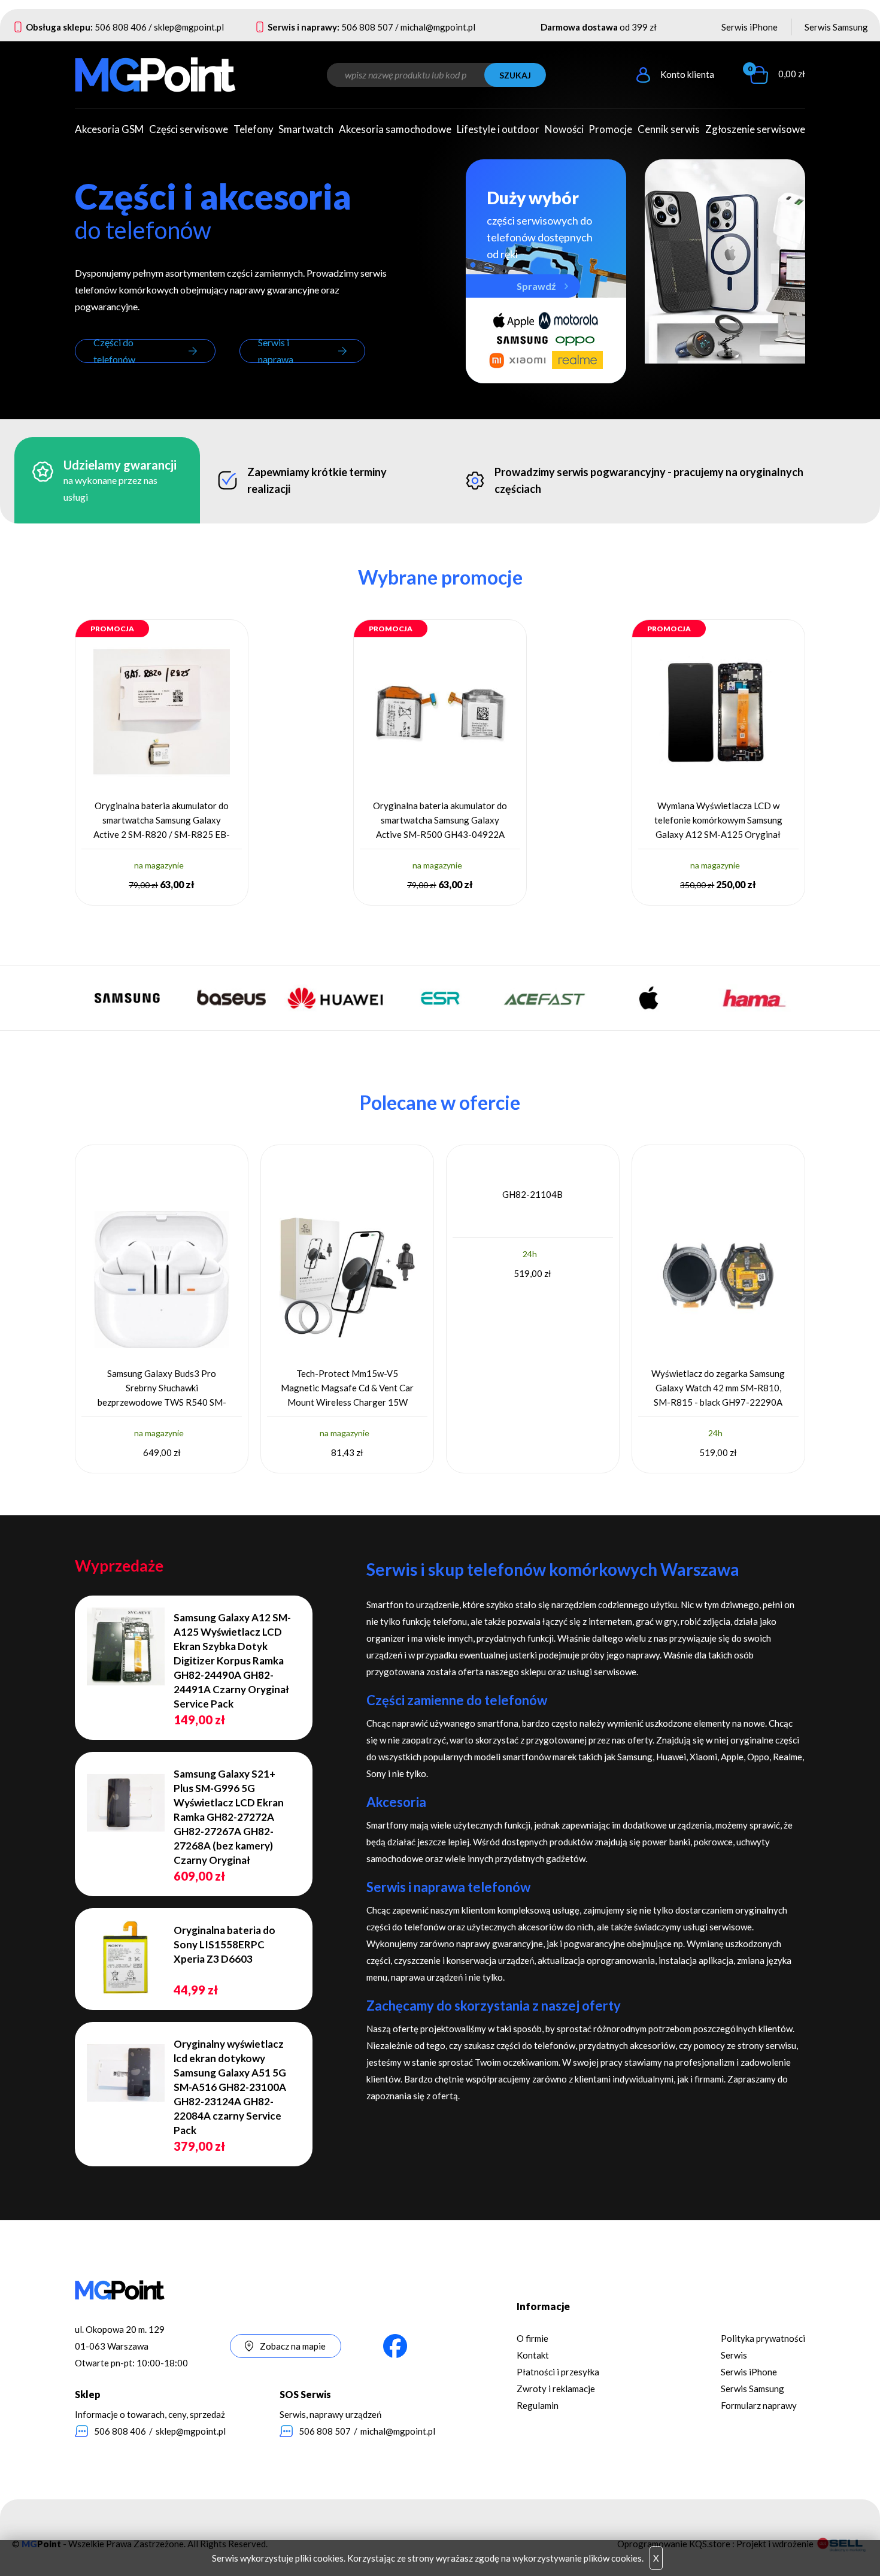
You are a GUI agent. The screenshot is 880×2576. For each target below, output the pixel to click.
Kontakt (533, 2355)
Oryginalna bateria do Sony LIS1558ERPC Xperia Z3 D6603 (224, 1944)
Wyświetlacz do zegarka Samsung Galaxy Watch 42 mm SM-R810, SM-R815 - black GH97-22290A (718, 1388)
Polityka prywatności (763, 2338)
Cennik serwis (669, 129)
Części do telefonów (114, 351)
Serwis (734, 2355)
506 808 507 (367, 27)
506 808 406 (121, 27)
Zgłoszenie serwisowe (755, 129)
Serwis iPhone (749, 27)
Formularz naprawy (759, 2405)
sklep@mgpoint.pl (189, 27)
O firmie (532, 2338)
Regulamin (538, 2405)
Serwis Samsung (836, 27)
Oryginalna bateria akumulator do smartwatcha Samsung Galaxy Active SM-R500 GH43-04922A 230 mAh (440, 820)
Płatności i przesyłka (558, 2372)
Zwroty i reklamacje (556, 2389)
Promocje (610, 129)
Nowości (564, 129)
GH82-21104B (532, 1194)
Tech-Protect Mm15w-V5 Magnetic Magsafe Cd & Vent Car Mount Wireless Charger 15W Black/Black (347, 1388)
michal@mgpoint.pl (438, 27)
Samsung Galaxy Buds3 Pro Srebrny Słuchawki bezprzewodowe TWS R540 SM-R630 (162, 1388)
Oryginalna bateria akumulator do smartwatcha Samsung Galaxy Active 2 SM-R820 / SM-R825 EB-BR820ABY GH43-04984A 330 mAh (162, 820)
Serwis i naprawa (276, 351)
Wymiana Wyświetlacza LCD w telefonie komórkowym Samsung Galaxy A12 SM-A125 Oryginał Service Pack (718, 820)
